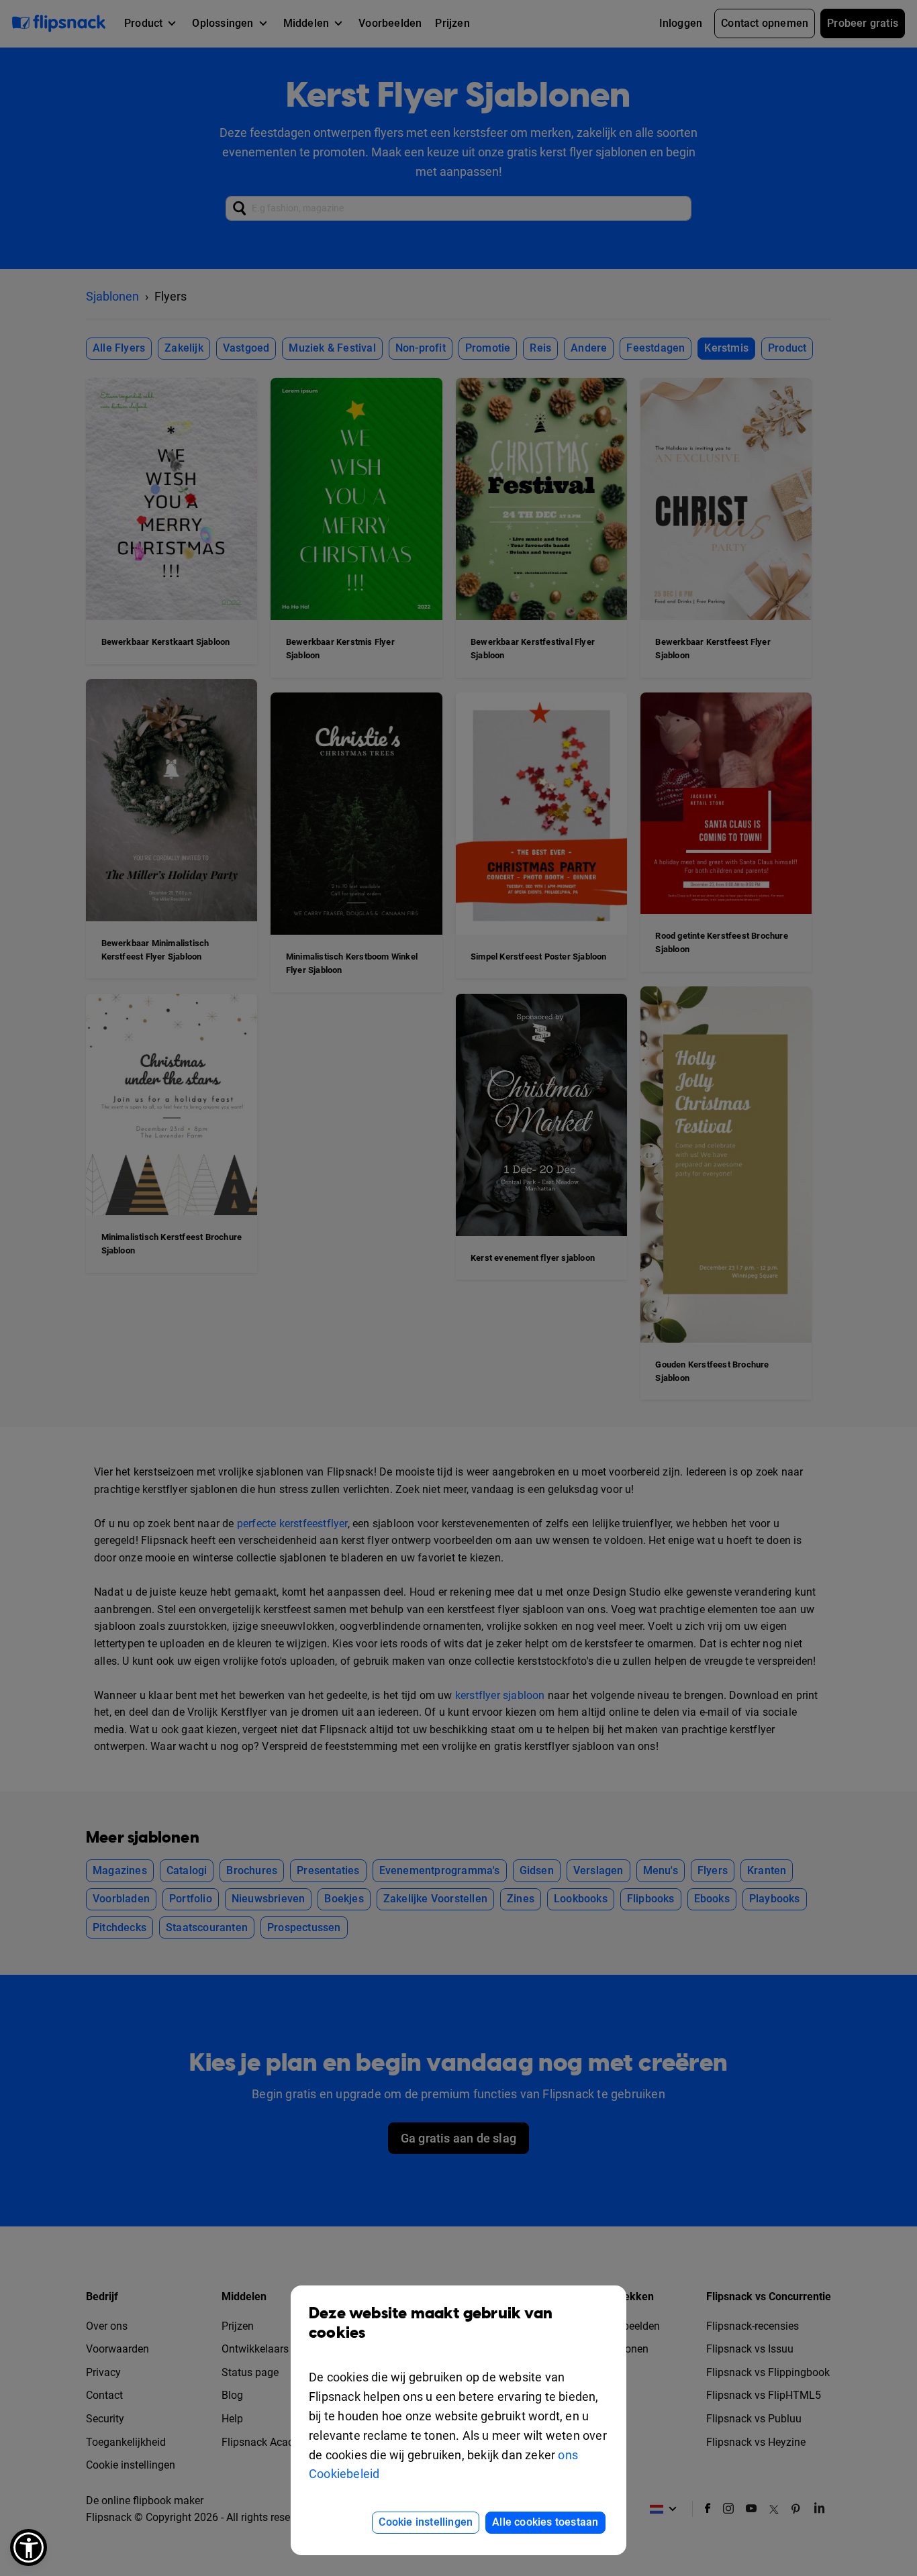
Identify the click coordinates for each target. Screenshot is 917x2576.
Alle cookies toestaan (545, 2522)
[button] (29, 2547)
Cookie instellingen (426, 2522)
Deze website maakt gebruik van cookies (431, 2323)
